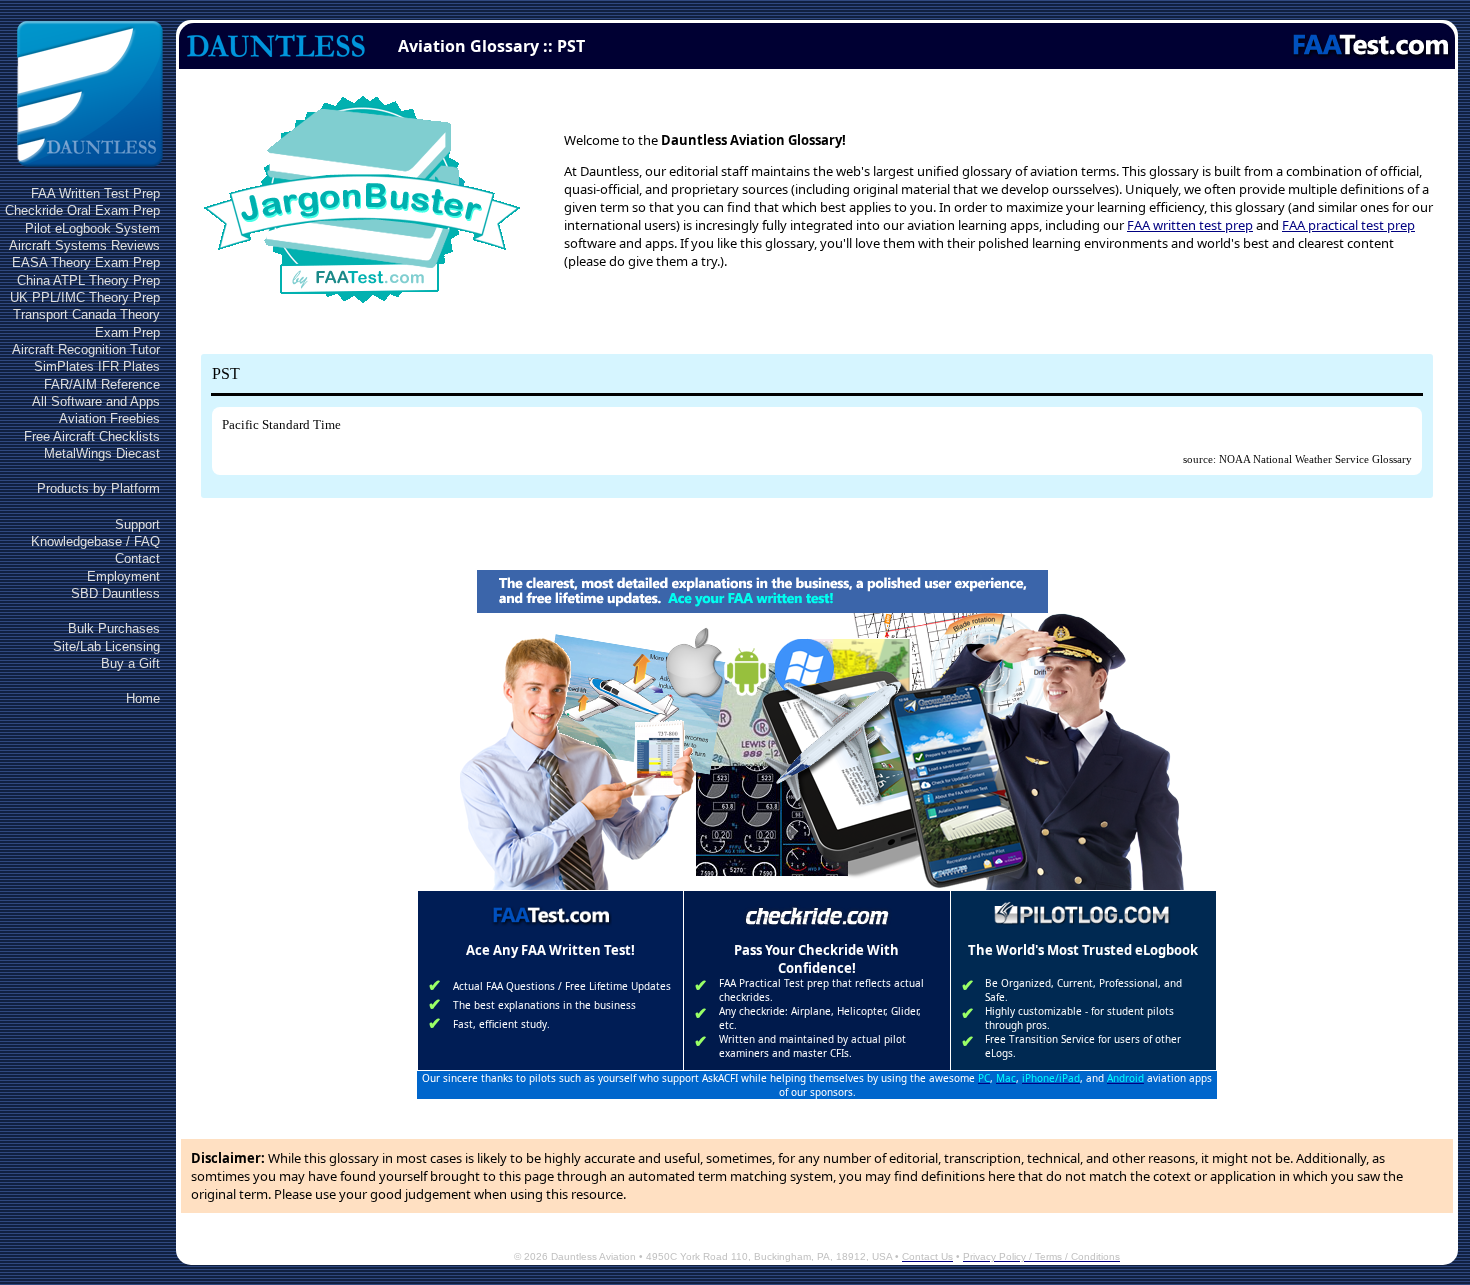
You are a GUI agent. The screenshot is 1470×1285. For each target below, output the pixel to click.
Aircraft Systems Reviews (84, 245)
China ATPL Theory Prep (88, 280)
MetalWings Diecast (102, 453)
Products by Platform (98, 488)
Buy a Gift (130, 663)
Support (137, 524)
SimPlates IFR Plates (97, 366)
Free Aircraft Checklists (92, 436)
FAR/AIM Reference (102, 384)
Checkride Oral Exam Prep (82, 210)
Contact (137, 558)
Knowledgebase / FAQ (95, 541)
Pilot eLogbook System (92, 228)
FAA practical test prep (1348, 225)
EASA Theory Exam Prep (86, 262)
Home (143, 698)
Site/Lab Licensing (106, 646)
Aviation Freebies (109, 418)
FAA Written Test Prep (95, 193)
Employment (123, 576)
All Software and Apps (96, 401)
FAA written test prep (1190, 225)
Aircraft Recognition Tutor (86, 349)
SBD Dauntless (115, 593)
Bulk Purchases (114, 628)
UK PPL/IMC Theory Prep (85, 297)
